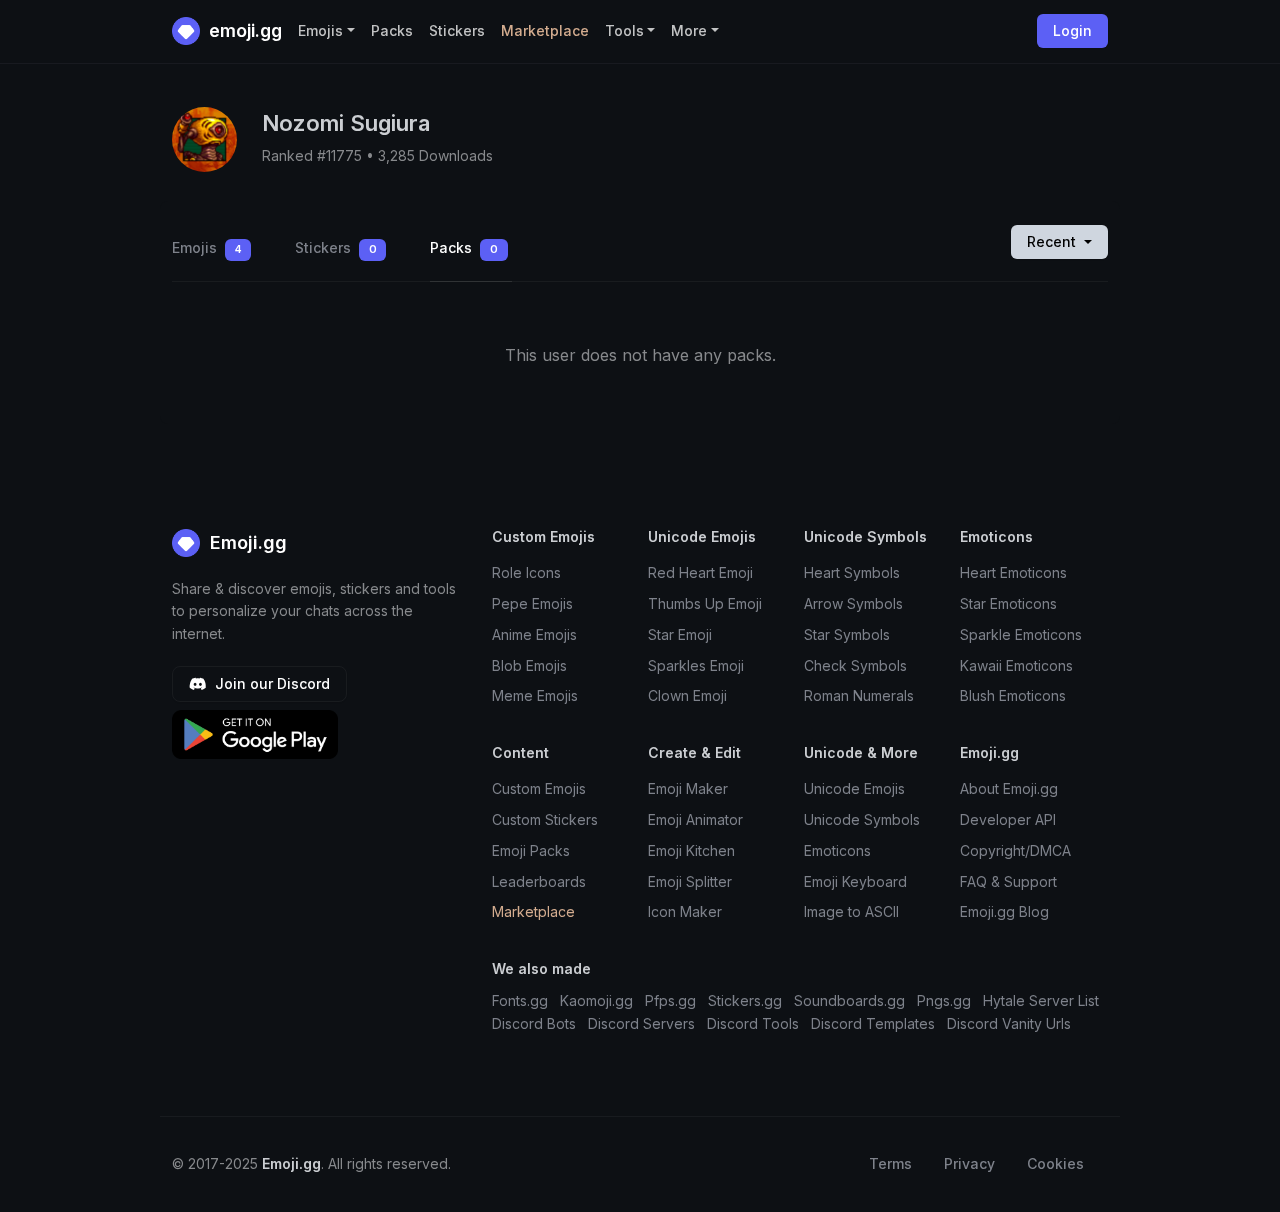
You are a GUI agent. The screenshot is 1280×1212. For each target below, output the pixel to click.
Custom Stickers (545, 819)
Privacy (969, 1163)
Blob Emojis (529, 665)
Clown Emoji (687, 695)
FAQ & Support (1008, 881)
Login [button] (1072, 30)
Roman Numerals (859, 695)
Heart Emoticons (1013, 572)
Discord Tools (753, 1023)
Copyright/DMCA (1015, 850)
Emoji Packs (531, 850)
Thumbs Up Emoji (705, 603)
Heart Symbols (852, 572)
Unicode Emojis (854, 788)
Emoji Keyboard (855, 881)
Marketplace (545, 30)
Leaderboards (539, 881)
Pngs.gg (944, 1000)
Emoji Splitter (690, 881)
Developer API (1008, 819)
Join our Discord (270, 683)
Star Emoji (680, 634)
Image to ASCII (851, 911)
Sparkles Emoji (696, 665)
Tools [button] (624, 30)
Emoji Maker (688, 788)
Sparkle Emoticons (1021, 634)
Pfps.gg (670, 1000)
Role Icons (526, 572)
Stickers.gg (745, 1000)
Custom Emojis (539, 788)
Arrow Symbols (853, 603)
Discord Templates (873, 1023)
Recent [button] (1053, 241)
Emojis (207, 247)
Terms (890, 1163)
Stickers (457, 30)
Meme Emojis (535, 695)
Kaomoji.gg (596, 1000)
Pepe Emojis (532, 603)
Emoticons (837, 850)
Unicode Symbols (862, 819)
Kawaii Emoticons (1016, 665)
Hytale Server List (1041, 1000)
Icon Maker (685, 911)
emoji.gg (243, 30)
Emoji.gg (246, 542)
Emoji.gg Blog (1004, 911)
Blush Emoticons (1013, 695)
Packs (392, 30)
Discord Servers (641, 1023)
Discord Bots (534, 1023)
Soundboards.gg (849, 1000)
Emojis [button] (320, 30)
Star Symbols (847, 634)
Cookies (1055, 1163)
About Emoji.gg (1009, 788)
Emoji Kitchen (691, 850)
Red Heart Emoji (700, 572)
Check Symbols (855, 665)
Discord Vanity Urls (1009, 1023)
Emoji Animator (695, 819)
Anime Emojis (534, 634)
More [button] (689, 30)
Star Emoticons (1008, 603)
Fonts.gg (520, 1000)
